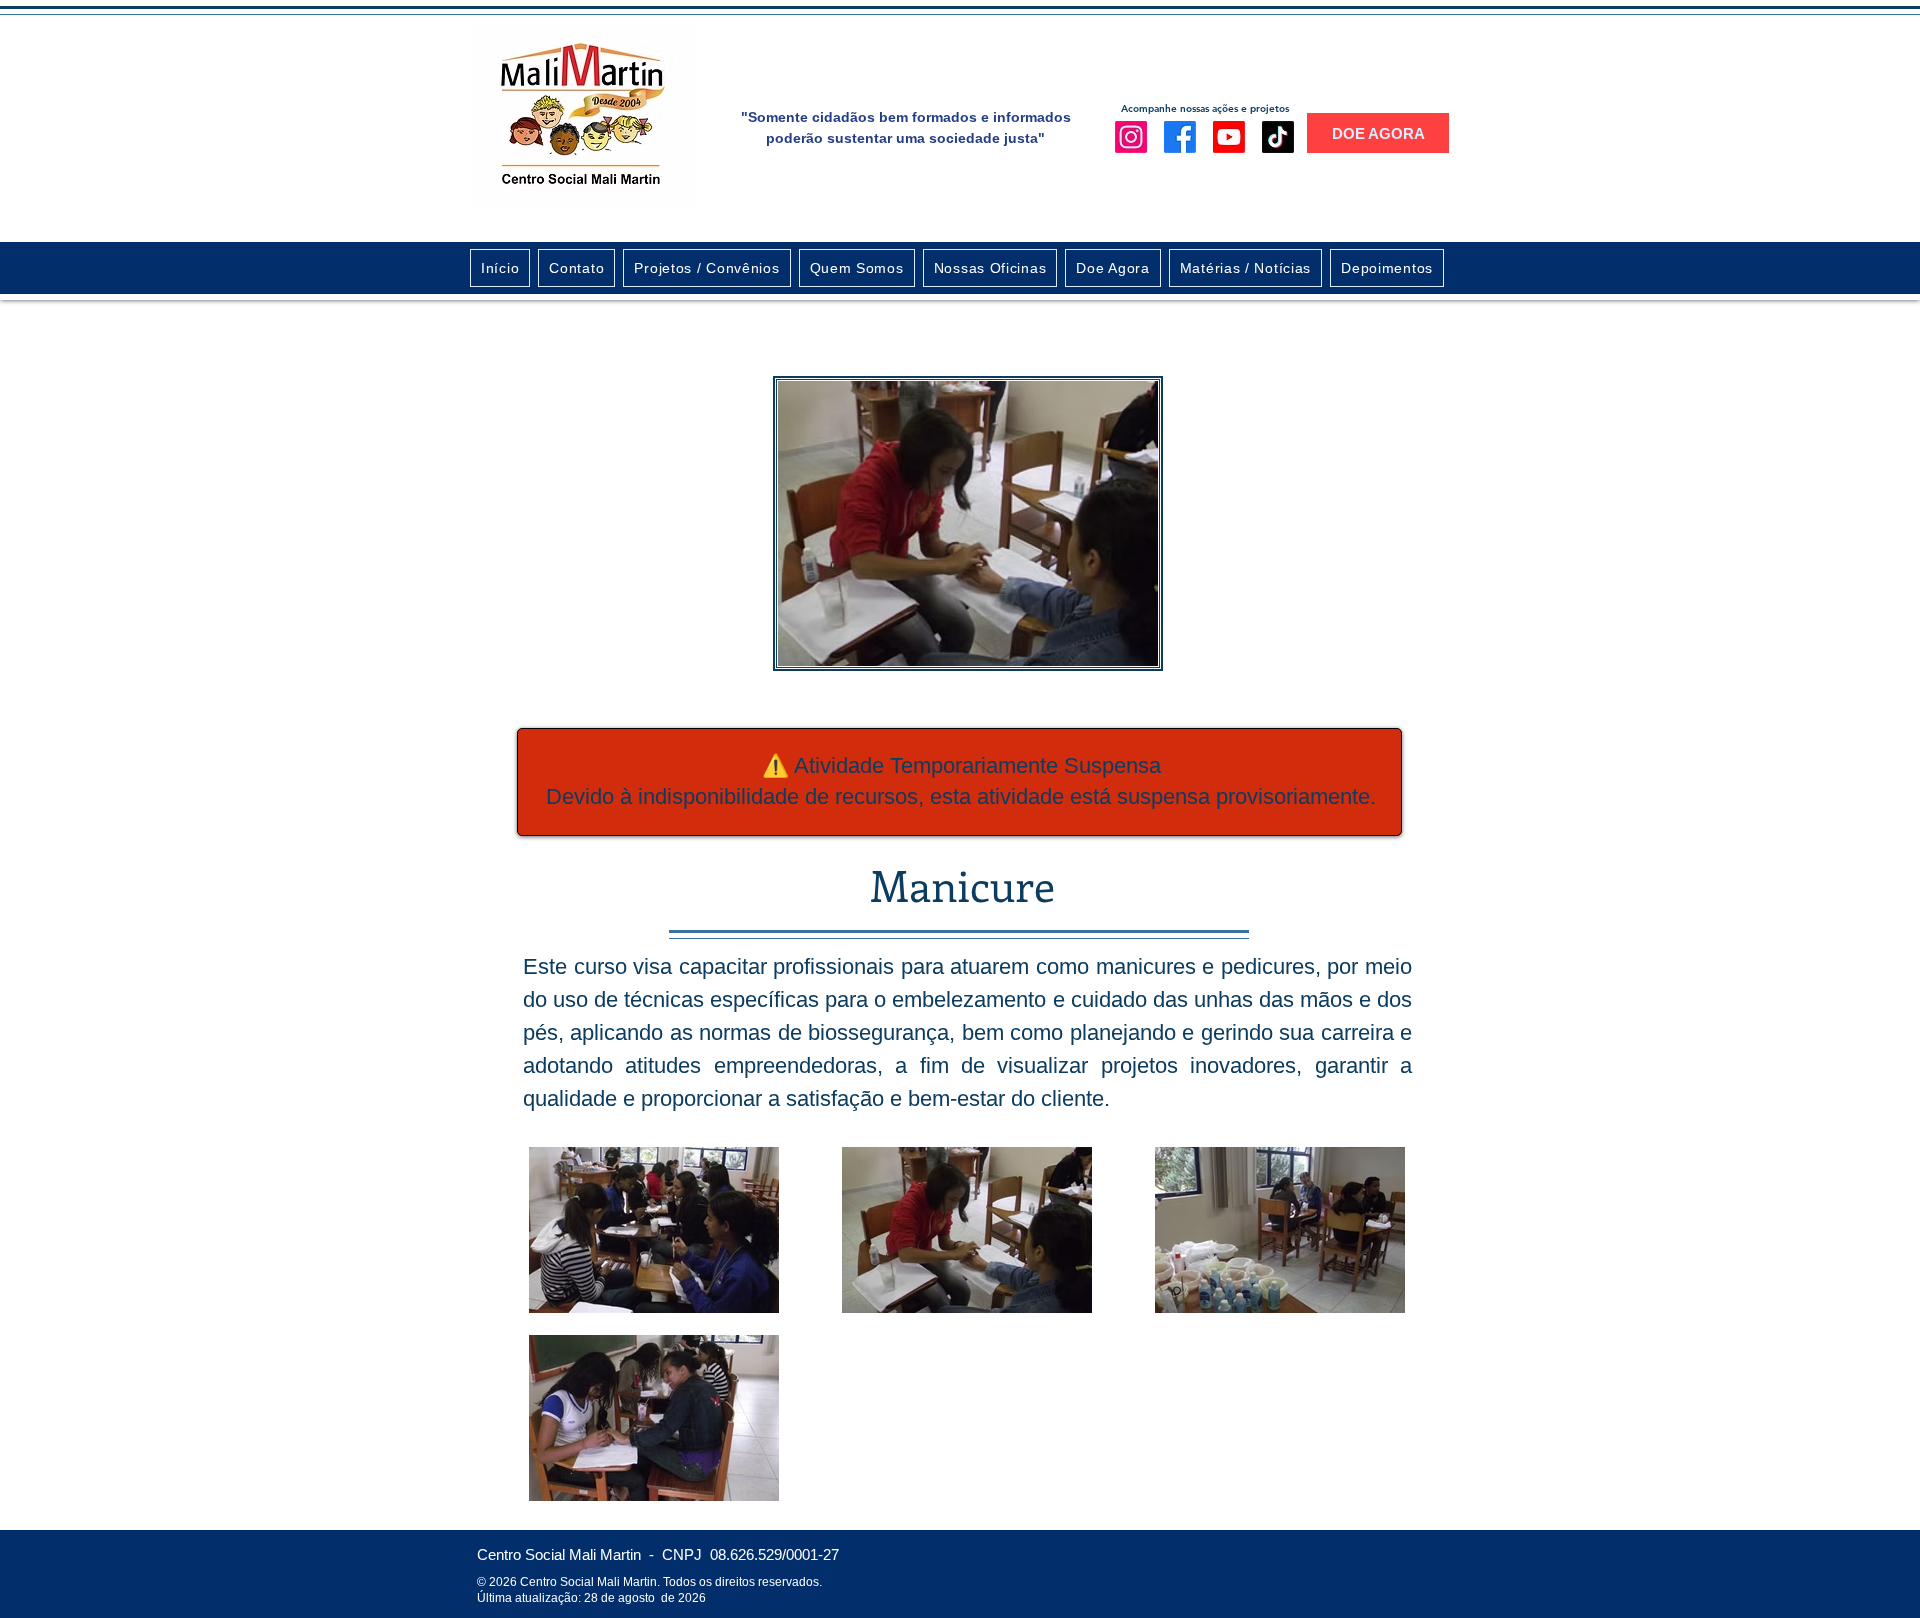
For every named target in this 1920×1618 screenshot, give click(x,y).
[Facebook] (1180, 137)
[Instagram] (1131, 137)
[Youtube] (1229, 137)
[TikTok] (1278, 137)
